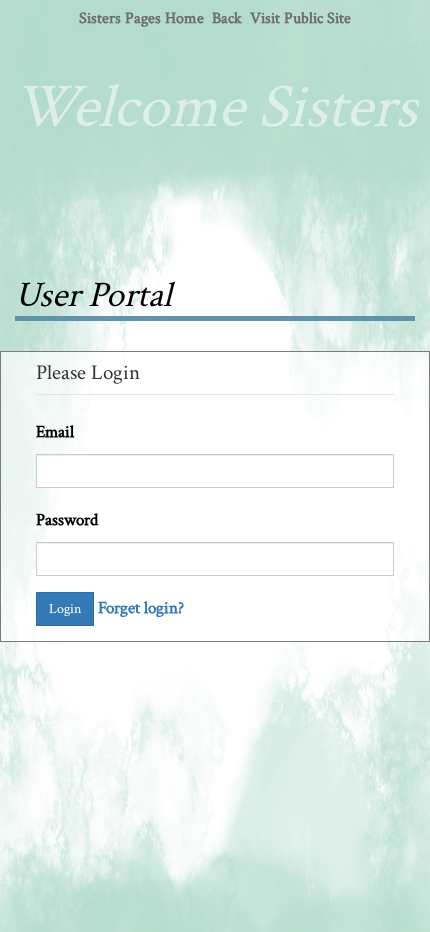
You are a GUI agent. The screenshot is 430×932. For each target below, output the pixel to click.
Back (227, 18)
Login (65, 609)
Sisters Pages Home (141, 18)
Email (55, 432)
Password (67, 520)
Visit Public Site (300, 18)
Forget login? (141, 608)
